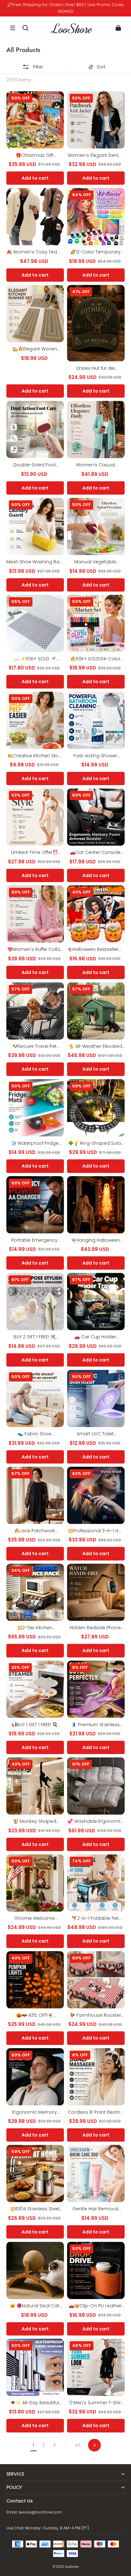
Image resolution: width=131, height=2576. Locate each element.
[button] (13, 28)
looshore (72, 2567)
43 (78, 2445)
